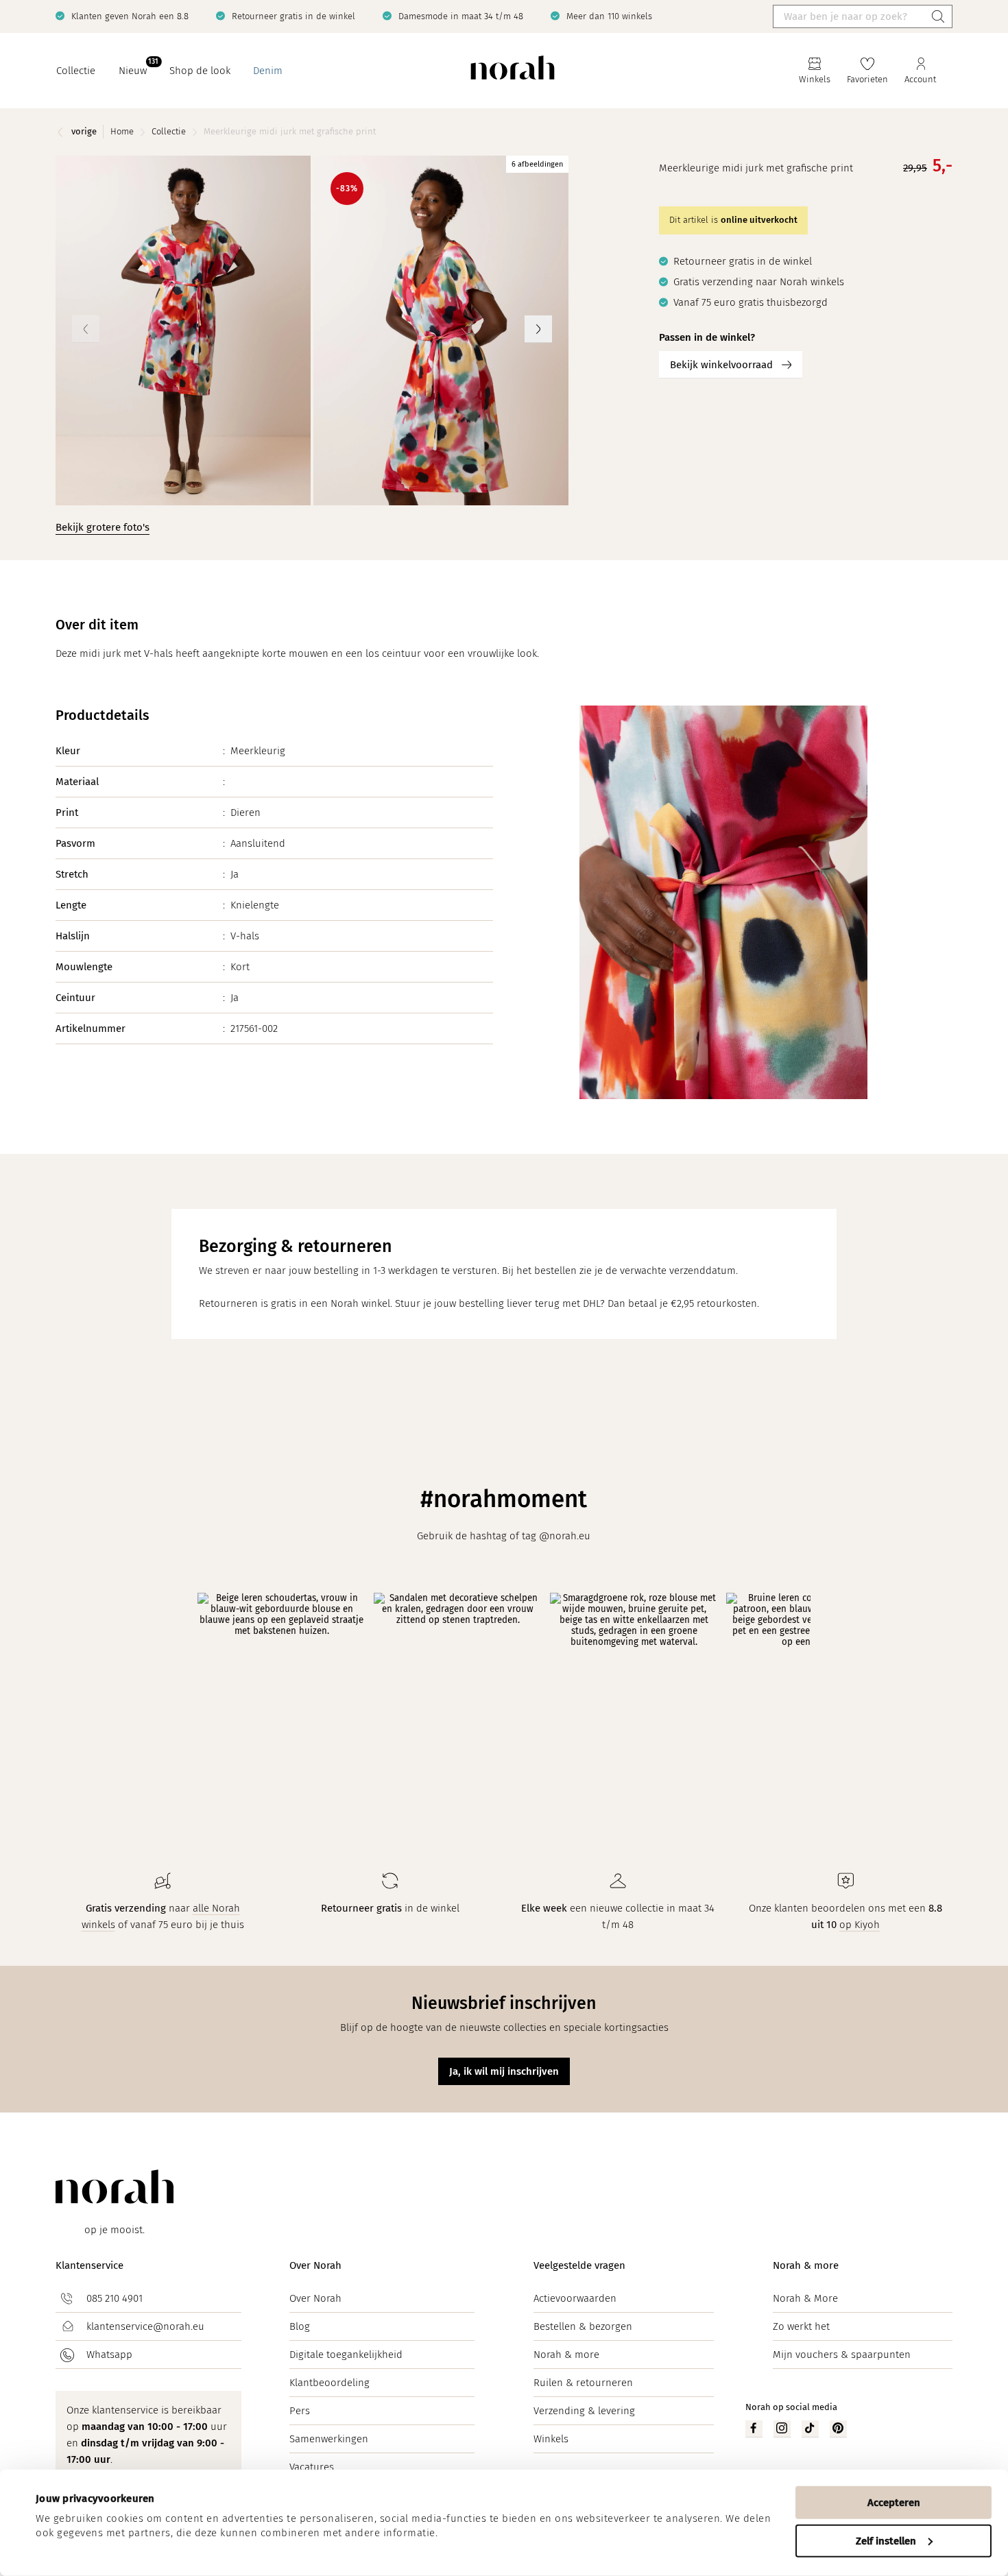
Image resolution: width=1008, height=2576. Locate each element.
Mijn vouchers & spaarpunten (842, 2355)
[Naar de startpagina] (513, 71)
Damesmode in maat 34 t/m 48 (461, 16)
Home (122, 131)
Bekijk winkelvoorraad (721, 365)
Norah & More (805, 2298)
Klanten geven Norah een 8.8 (130, 16)
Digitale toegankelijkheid (346, 2355)
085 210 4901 (115, 2298)
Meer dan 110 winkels (609, 16)
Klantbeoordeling (329, 2383)
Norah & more (566, 2355)
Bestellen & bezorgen (583, 2326)
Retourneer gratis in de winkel (293, 16)
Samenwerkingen (329, 2439)
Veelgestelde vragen (579, 2265)
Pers (300, 2411)
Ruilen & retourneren (583, 2383)
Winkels (551, 2439)
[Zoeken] (938, 16)
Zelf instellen (886, 2540)
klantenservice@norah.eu (145, 2326)
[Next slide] (538, 329)
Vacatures (312, 2467)
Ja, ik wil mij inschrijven (504, 2071)
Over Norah (315, 2265)
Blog (300, 2326)
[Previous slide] (86, 329)
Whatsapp (109, 2355)
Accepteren (894, 2503)
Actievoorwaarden (575, 2298)
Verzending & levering (584, 2411)
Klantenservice (89, 2265)
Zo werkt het (801, 2326)
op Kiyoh (860, 1925)
